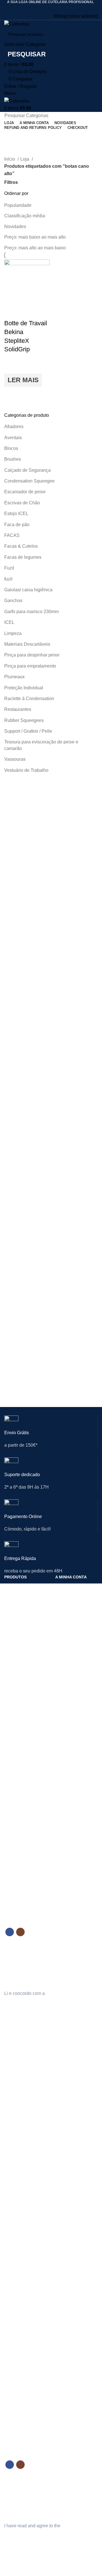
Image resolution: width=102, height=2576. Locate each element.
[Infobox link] (51, 1436)
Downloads (65, 1625)
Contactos (13, 1776)
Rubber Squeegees (24, 720)
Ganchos (13, 601)
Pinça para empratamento (30, 666)
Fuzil (9, 568)
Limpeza (13, 633)
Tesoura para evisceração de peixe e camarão (41, 745)
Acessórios (14, 1645)
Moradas (63, 1616)
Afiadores (14, 427)
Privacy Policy (68, 2313)
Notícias (11, 1785)
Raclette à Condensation (29, 699)
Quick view (11, 394)
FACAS (12, 535)
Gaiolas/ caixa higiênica (28, 590)
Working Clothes (19, 2163)
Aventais (13, 438)
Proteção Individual (24, 688)
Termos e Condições (74, 1800)
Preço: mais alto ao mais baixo (35, 248)
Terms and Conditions (75, 2333)
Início (10, 159)
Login (60, 1587)
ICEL (9, 622)
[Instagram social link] (55, 8)
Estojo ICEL (16, 514)
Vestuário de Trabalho (26, 770)
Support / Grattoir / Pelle (28, 731)
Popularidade (18, 205)
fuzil (8, 579)
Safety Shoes (16, 2144)
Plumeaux (14, 677)
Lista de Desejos (70, 1635)
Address (63, 2148)
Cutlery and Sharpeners (15, 2122)
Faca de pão (17, 525)
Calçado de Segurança (27, 470)
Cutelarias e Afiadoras (24, 1587)
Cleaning (12, 2153)
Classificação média (25, 216)
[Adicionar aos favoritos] (11, 367)
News (9, 2323)
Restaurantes (18, 709)
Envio (60, 1790)
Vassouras (15, 759)
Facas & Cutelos (21, 546)
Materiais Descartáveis (27, 644)
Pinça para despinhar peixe (32, 655)
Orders (61, 2139)
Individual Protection (22, 2134)
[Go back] (11, 137)
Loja (25, 159)
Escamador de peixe (25, 492)
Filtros (11, 182)
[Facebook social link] (47, 8)
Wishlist (62, 2167)
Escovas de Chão (22, 503)
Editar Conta (66, 1596)
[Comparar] (11, 312)
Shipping (63, 2323)
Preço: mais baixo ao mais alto (35, 237)
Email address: (19, 1954)
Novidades (15, 227)
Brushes (13, 459)
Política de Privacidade (76, 1781)
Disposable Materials (23, 2173)
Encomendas (67, 1606)
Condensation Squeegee (29, 481)
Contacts (12, 2313)
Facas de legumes (23, 557)
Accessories (15, 2182)
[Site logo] (17, 24)
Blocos (11, 448)
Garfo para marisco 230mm (31, 612)
